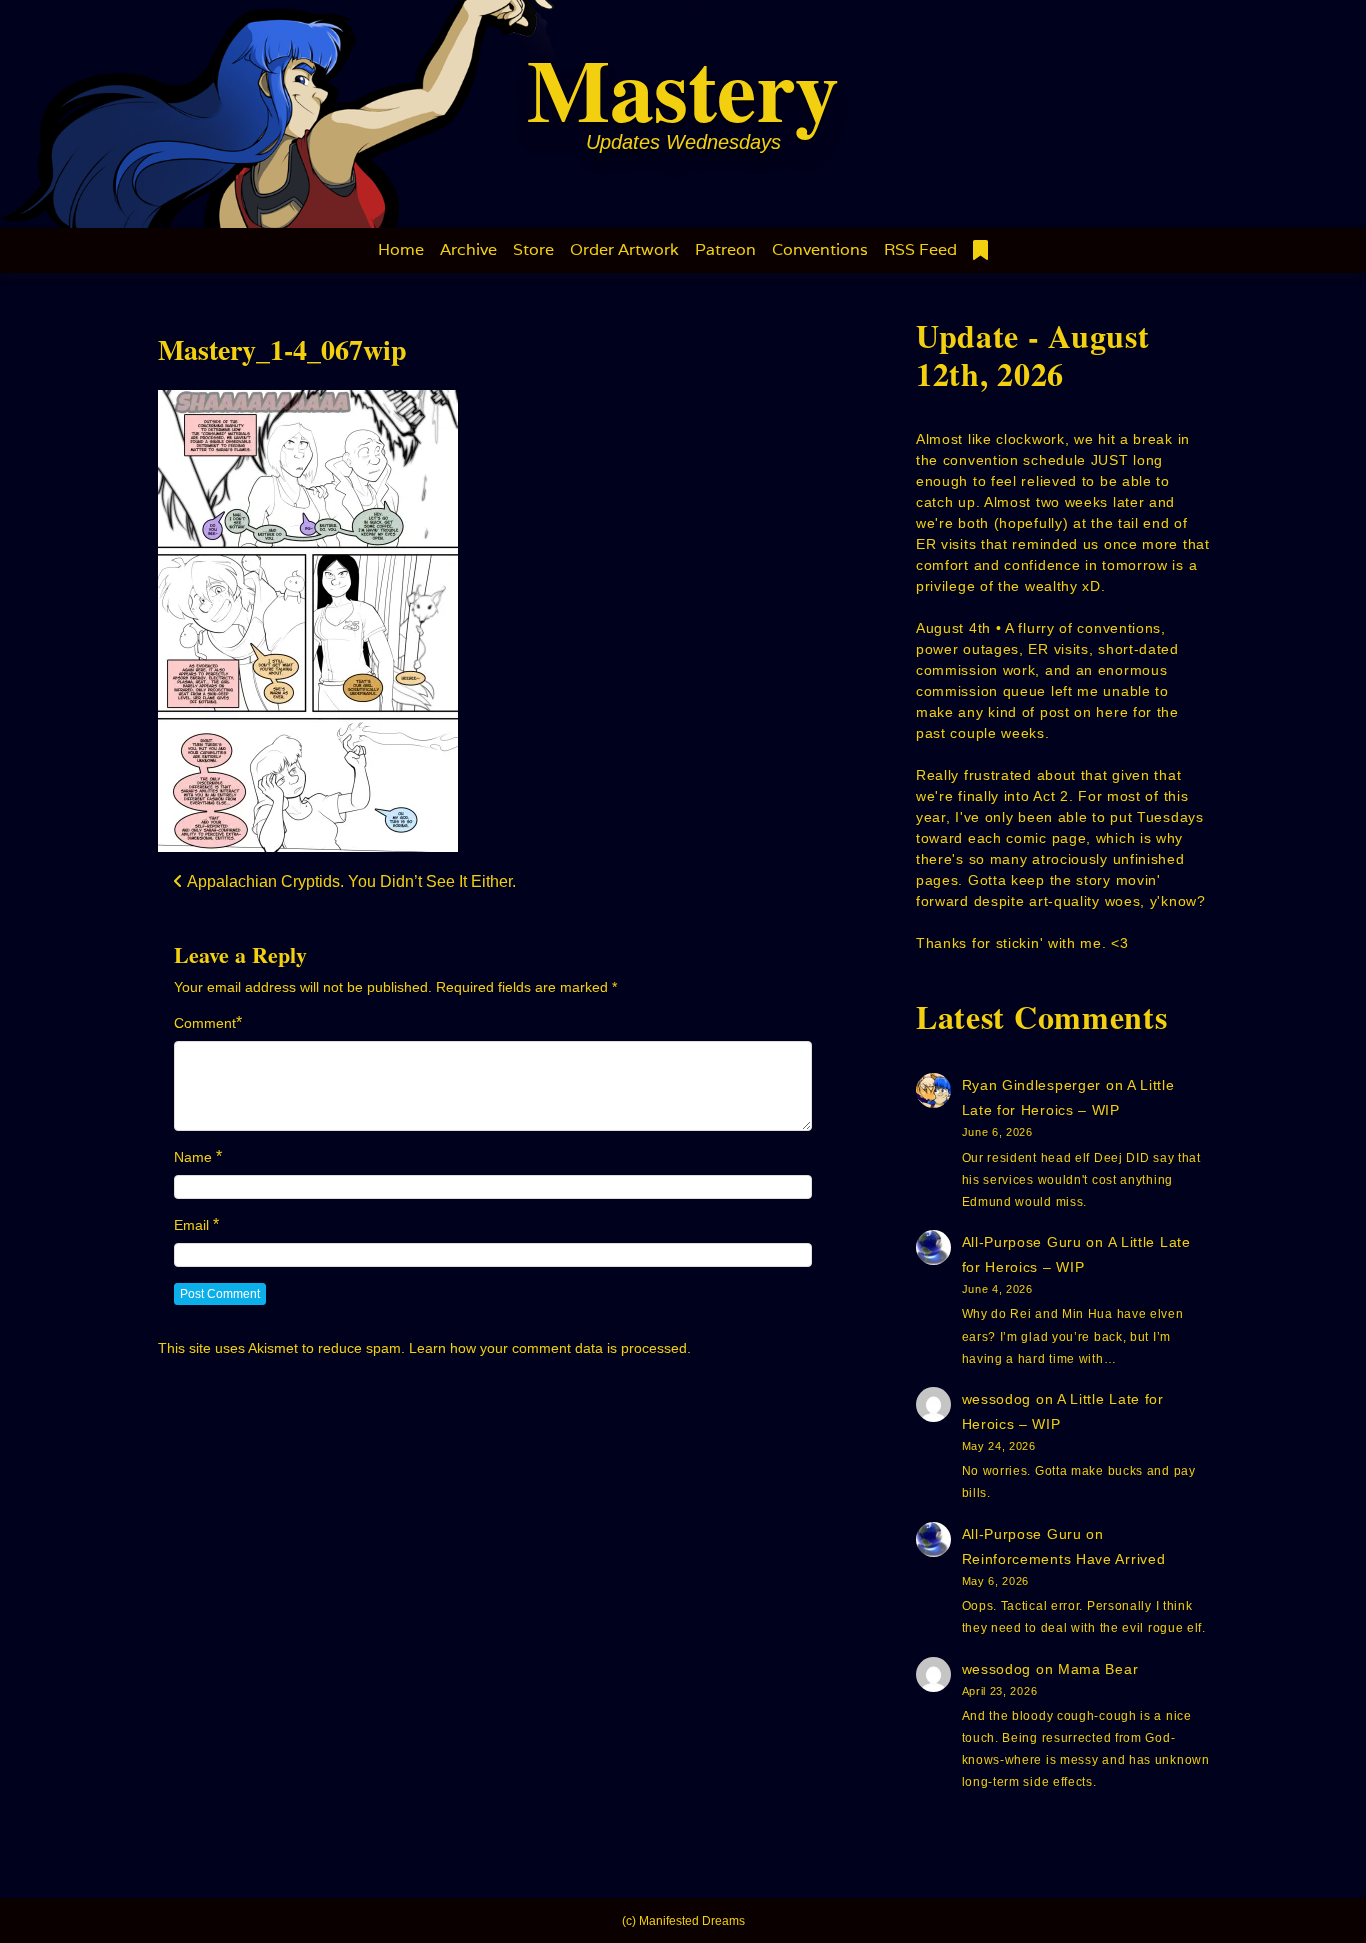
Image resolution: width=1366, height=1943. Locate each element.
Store (533, 249)
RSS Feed (920, 249)
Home (401, 249)
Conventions (820, 249)
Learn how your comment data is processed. (550, 1348)
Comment (205, 1023)
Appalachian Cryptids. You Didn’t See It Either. (349, 881)
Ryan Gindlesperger (1032, 1085)
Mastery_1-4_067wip (282, 349)
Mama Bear (1098, 1669)
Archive (468, 249)
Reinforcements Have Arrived (1064, 1559)
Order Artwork (624, 249)
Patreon (725, 249)
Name (193, 1157)
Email (191, 1225)
